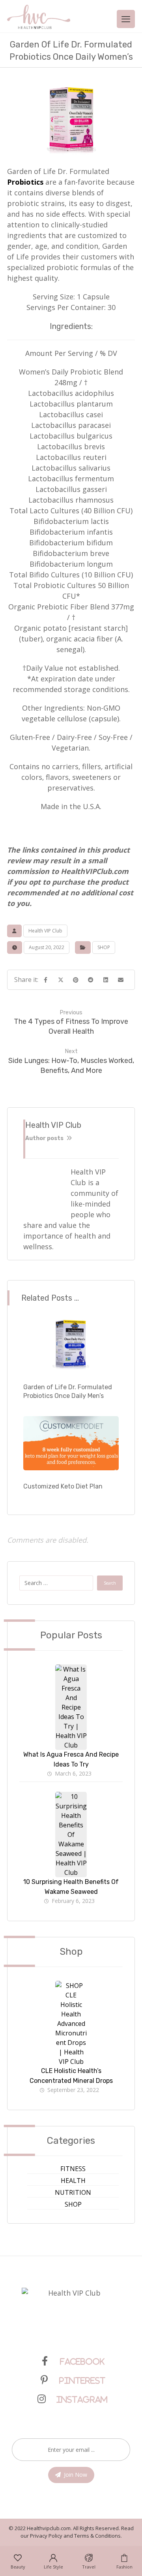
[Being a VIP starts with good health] (39, 17)
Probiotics (25, 182)
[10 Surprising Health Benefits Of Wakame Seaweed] (71, 1808)
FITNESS (73, 2169)
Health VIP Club (45, 931)
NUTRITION (73, 2192)
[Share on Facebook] (46, 980)
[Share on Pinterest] (76, 980)
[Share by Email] (121, 980)
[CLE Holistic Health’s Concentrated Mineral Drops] (71, 1997)
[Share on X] (61, 980)
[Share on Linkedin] (106, 980)
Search (110, 1583)
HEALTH (73, 2181)
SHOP (104, 947)
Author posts (45, 1138)
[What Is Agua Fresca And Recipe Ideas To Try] (71, 1680)
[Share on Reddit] (91, 980)
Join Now (76, 2475)
